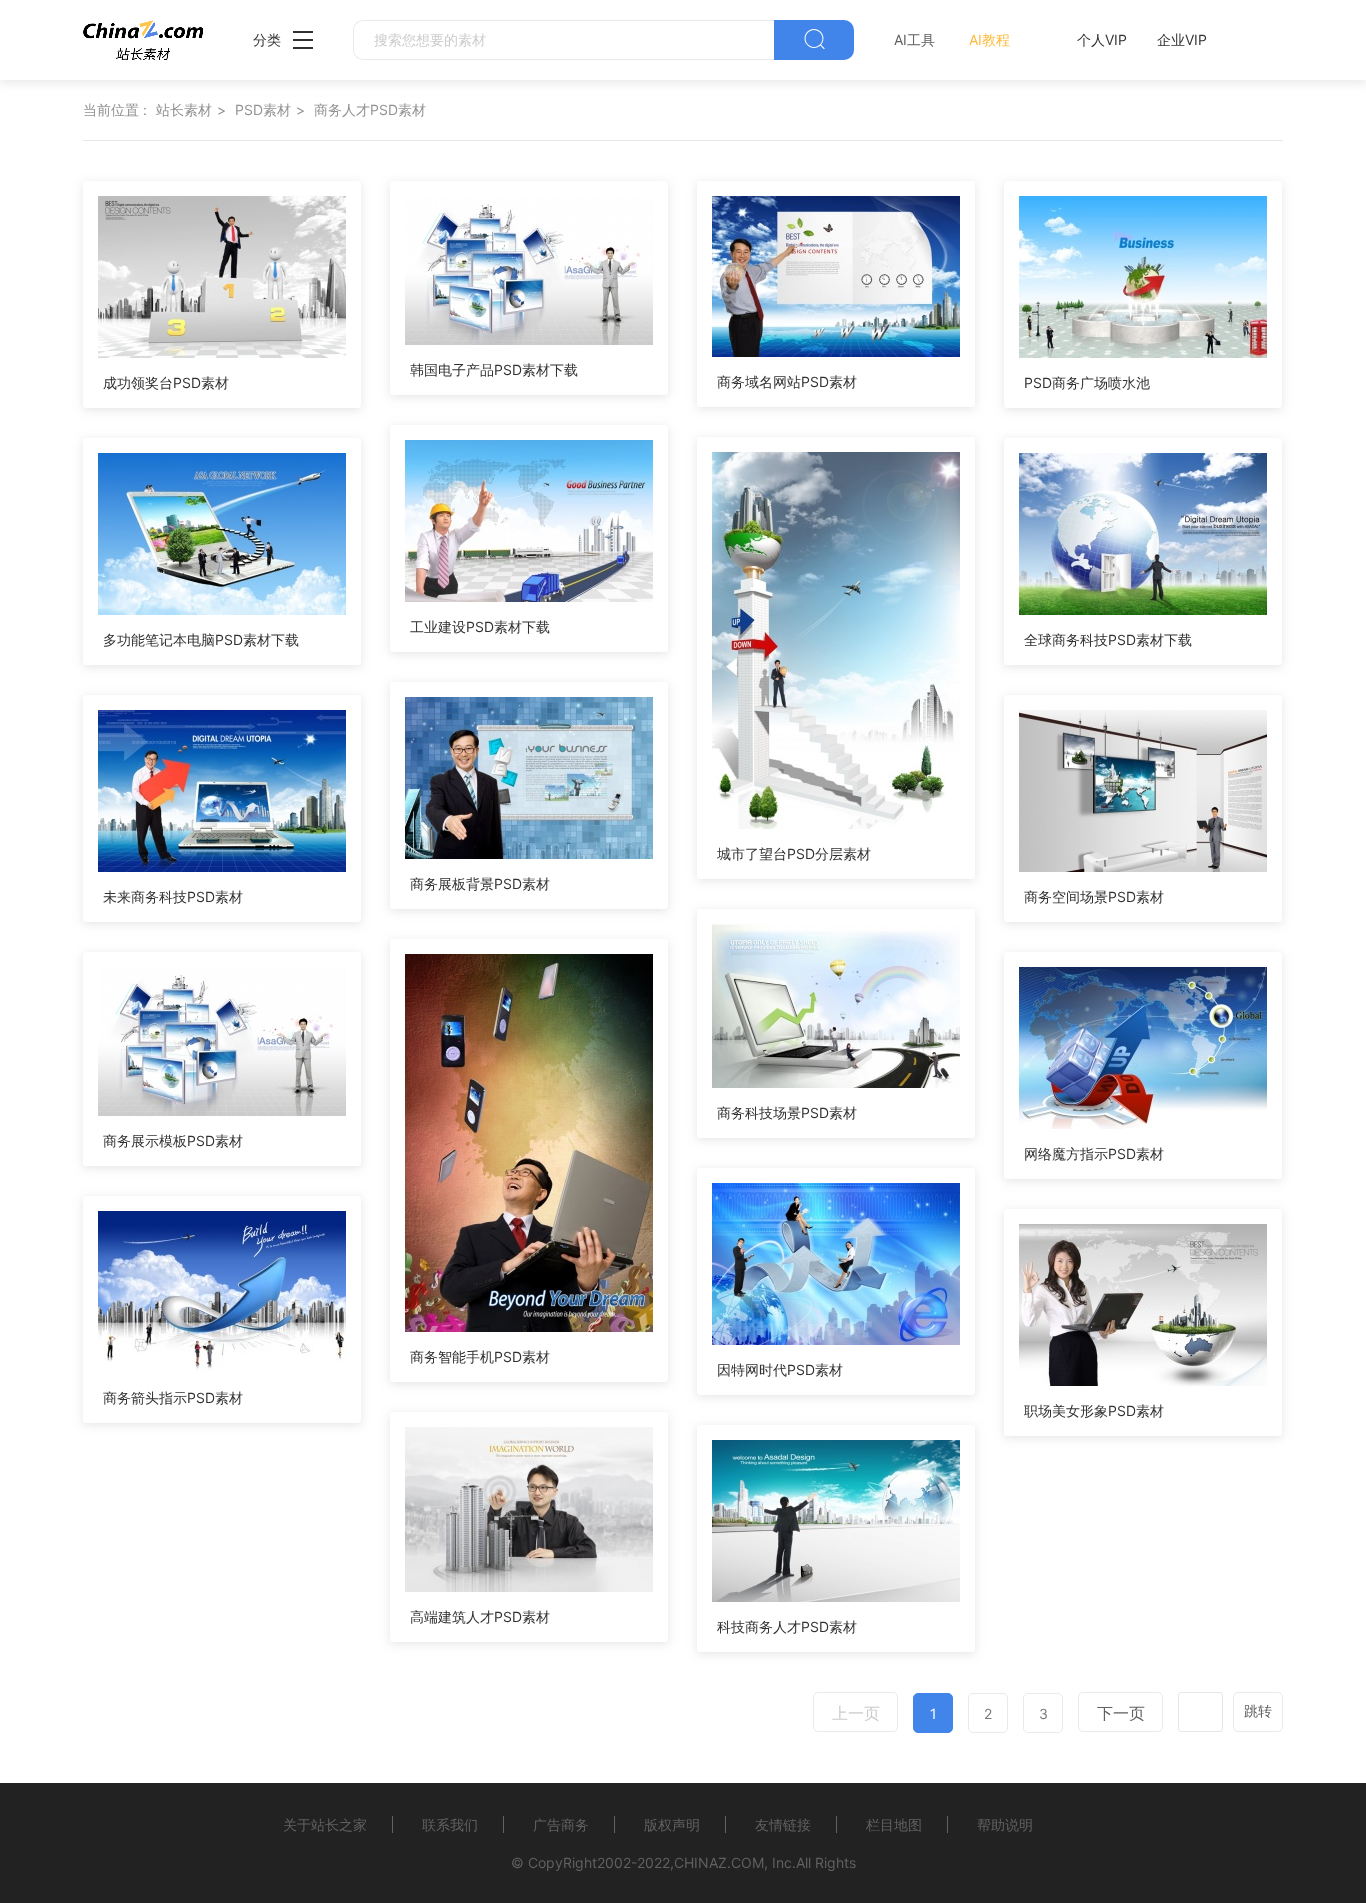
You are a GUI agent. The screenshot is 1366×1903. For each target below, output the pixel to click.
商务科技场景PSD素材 (787, 1112)
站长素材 (184, 109)
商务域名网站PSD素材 (787, 381)
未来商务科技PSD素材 (173, 896)
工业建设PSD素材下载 (480, 626)
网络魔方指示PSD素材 (1094, 1153)
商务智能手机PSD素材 (480, 1356)
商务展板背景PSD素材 (480, 883)
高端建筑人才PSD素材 (480, 1616)
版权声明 (672, 1824)
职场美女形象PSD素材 (1094, 1410)
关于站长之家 (325, 1824)
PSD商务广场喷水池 (1087, 382)
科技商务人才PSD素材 (787, 1626)
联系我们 (450, 1824)
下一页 (1121, 1713)
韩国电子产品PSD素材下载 (494, 369)
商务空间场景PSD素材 (1094, 896)
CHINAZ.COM (719, 1862)
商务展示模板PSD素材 (173, 1140)
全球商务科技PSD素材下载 (1108, 639)
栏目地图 (894, 1824)
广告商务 (561, 1824)
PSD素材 (263, 109)
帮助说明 (1005, 1824)
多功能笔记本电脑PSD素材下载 (201, 639)
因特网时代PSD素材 (780, 1369)
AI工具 (914, 39)
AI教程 (989, 39)
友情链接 (783, 1824)
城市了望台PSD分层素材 (794, 853)
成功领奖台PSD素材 (166, 382)
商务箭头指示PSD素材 (173, 1397)
